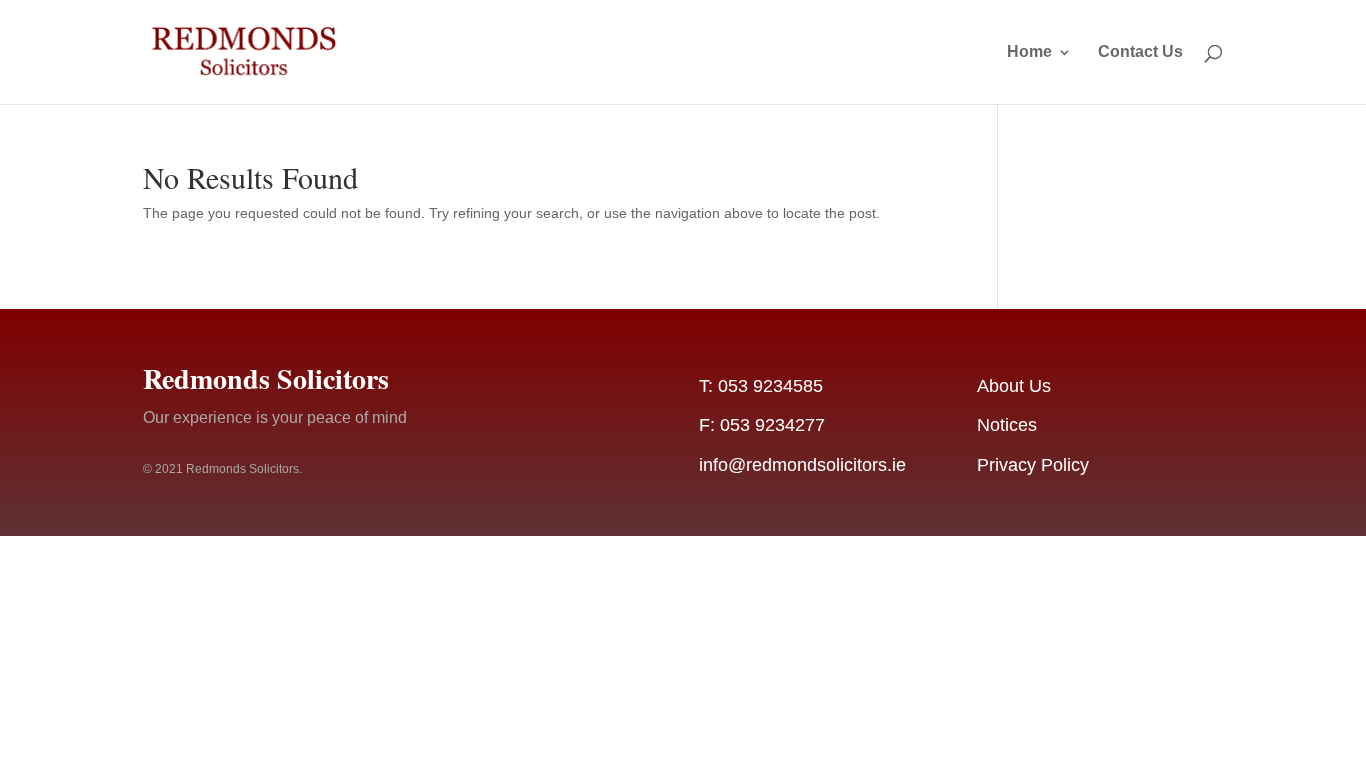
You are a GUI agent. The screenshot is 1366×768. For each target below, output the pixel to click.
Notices (1007, 425)
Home (1029, 52)
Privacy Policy (1033, 465)
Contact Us (1140, 52)
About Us (1014, 386)
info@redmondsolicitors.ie (802, 465)
